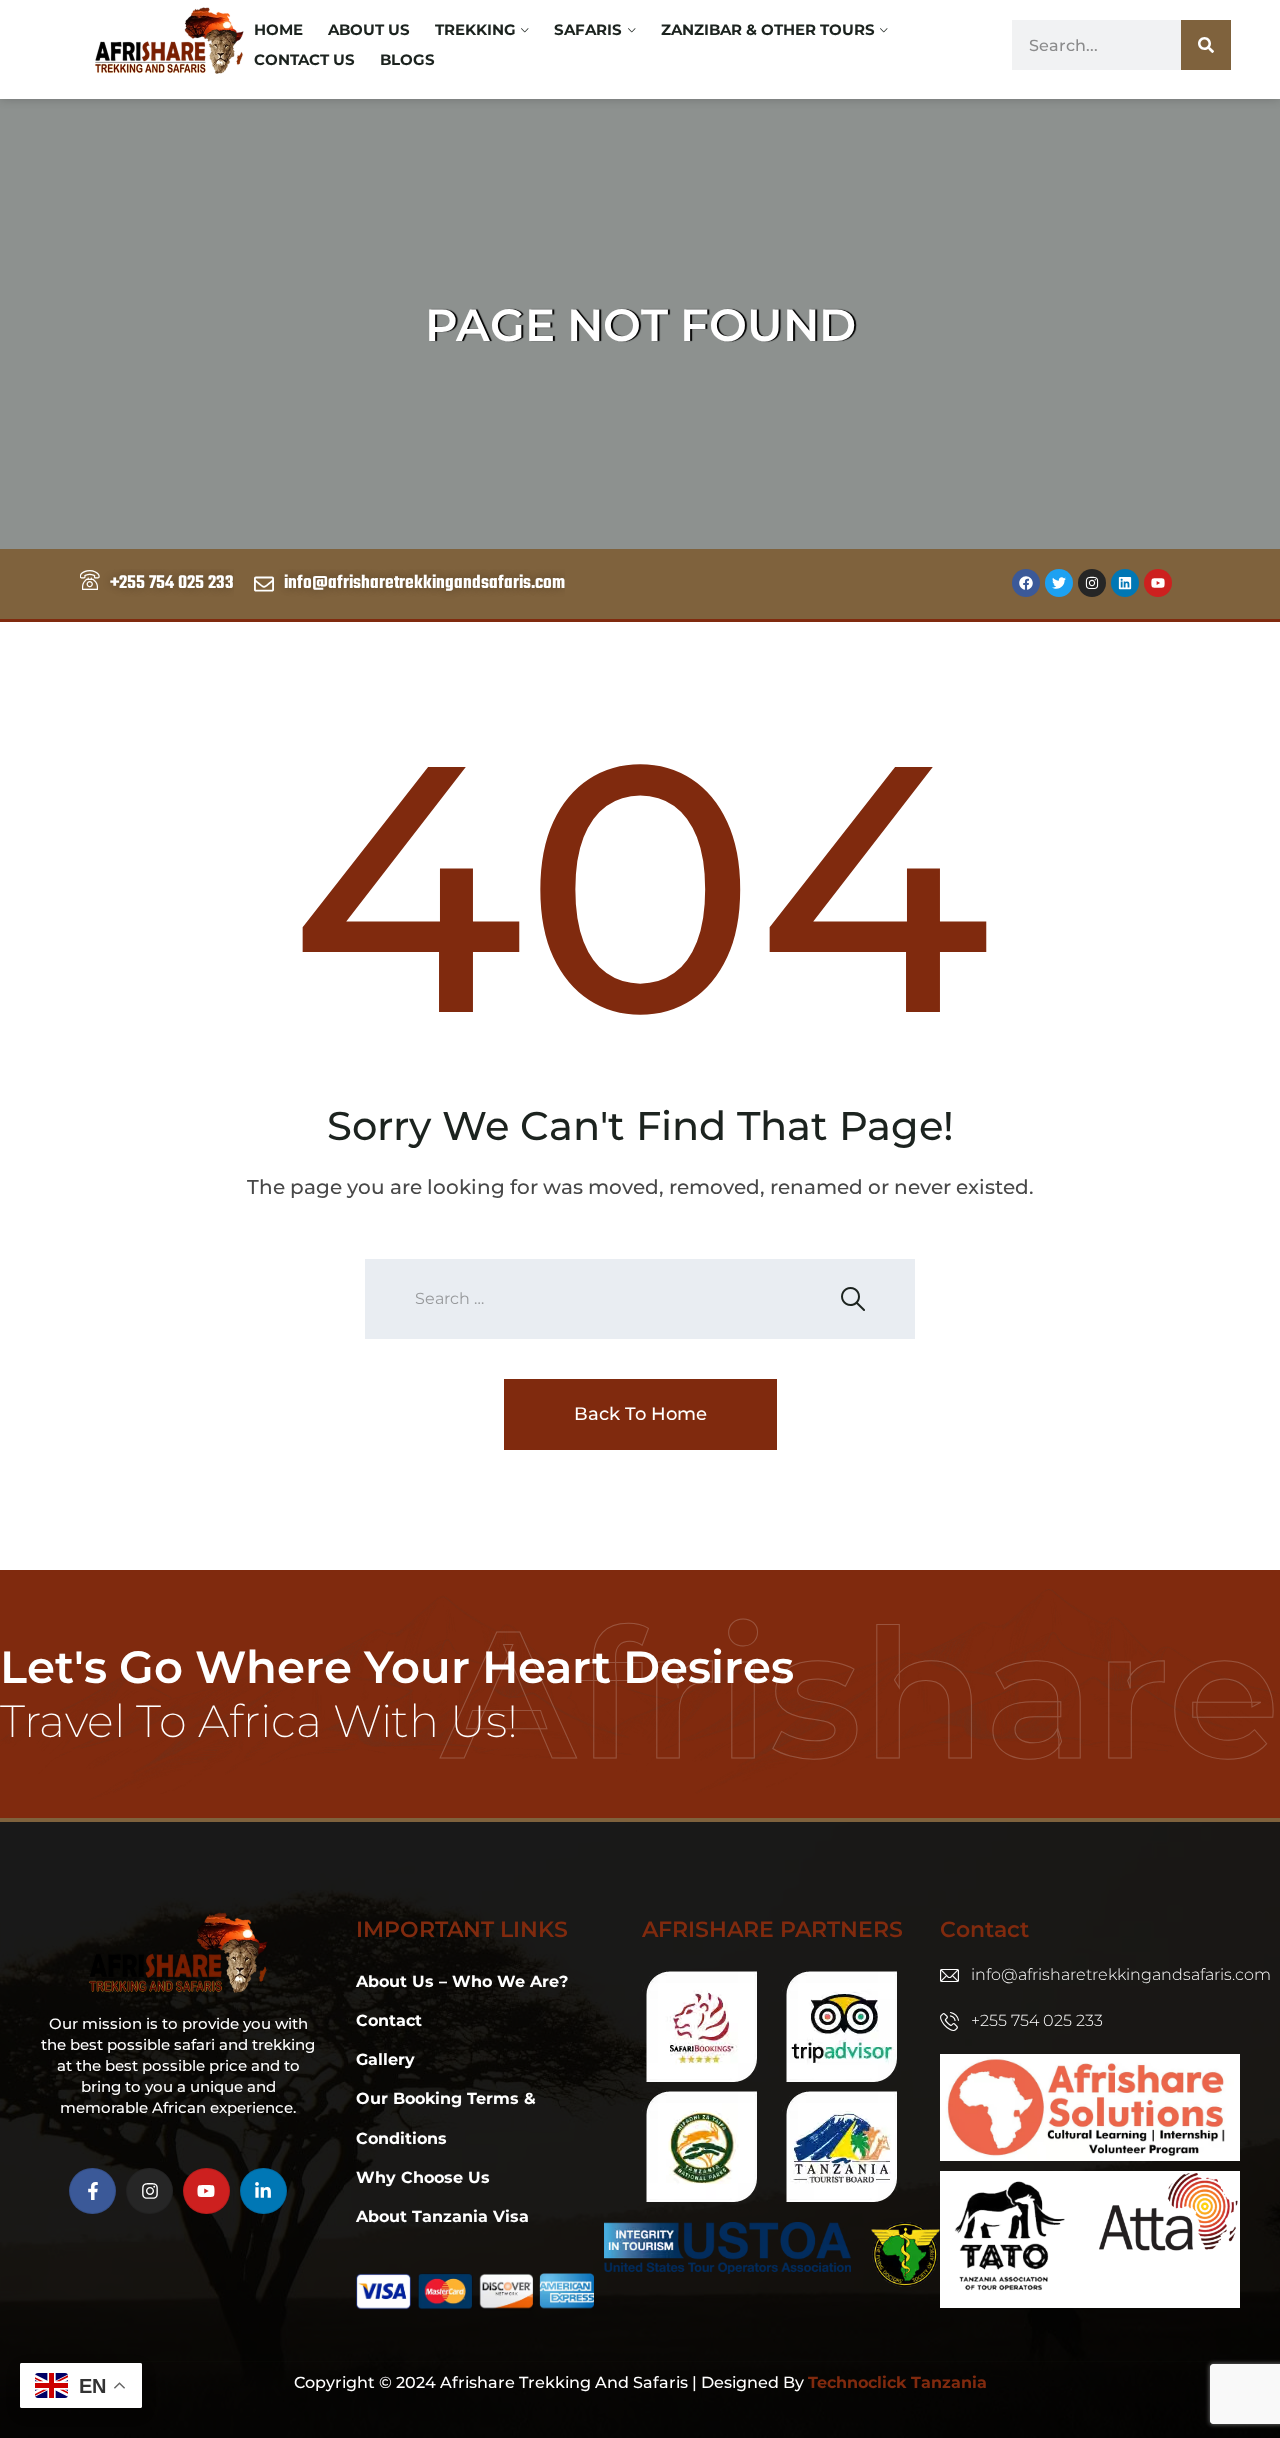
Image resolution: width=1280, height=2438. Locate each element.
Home (278, 29)
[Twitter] (1059, 583)
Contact (389, 2020)
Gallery (385, 2059)
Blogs (407, 59)
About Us (369, 29)
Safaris (588, 29)
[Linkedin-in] (263, 2191)
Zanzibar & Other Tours (768, 29)
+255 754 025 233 (1037, 2020)
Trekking (475, 29)
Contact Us (304, 59)
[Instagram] (1092, 583)
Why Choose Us (423, 2177)
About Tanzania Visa (442, 2216)
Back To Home (640, 1414)
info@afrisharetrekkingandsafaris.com (1121, 1974)
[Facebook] (1026, 583)
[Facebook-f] (92, 2191)
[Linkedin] (1125, 583)
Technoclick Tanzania (897, 2382)
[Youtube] (1158, 583)
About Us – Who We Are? (462, 1981)
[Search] (1206, 45)
